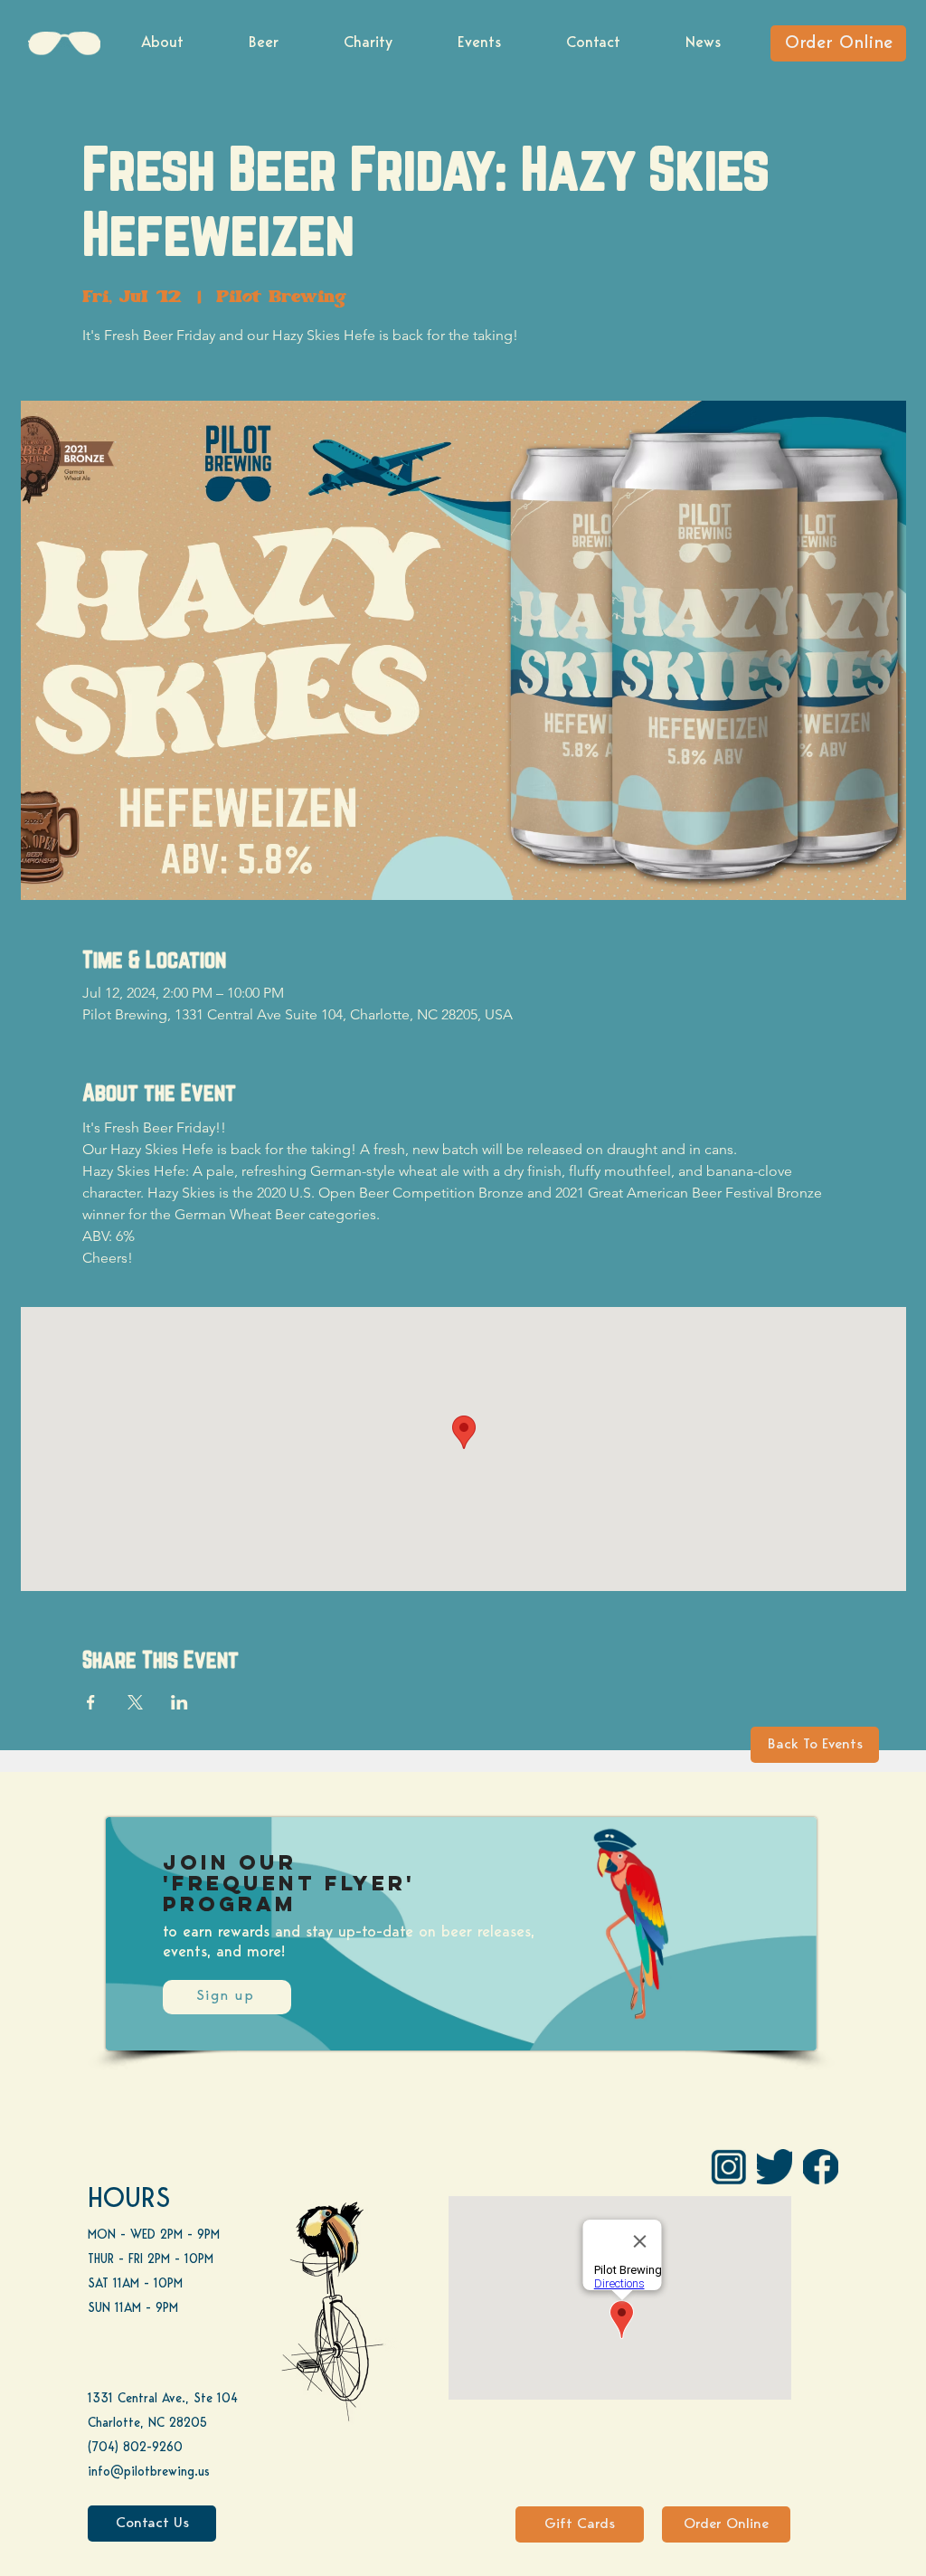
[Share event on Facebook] (91, 1702)
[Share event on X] (135, 1702)
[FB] (821, 2167)
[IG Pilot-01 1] (728, 2167)
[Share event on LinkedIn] (180, 1702)
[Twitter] (775, 2167)
